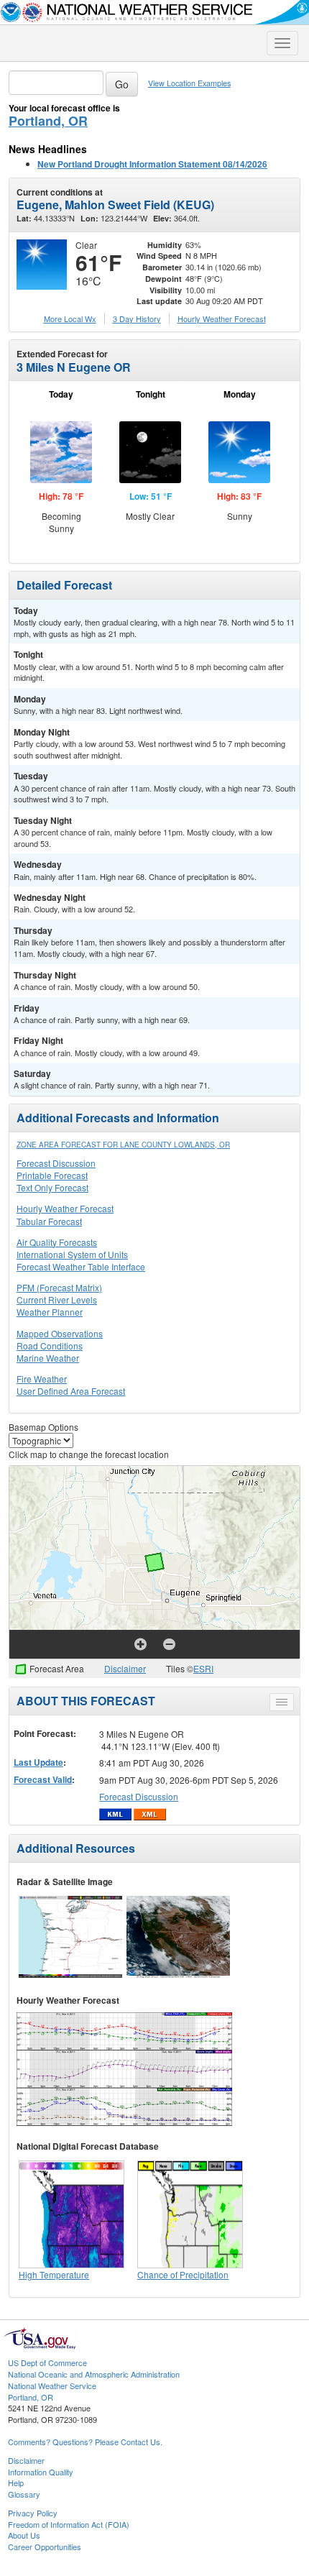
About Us (24, 2535)
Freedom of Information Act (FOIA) (69, 2524)
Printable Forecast (52, 1175)
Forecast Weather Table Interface (81, 1266)
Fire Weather (42, 1379)
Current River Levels (57, 1300)
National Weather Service (52, 2385)
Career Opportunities (45, 2547)
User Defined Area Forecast (71, 1391)
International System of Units (72, 1254)
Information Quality (41, 2472)
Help (16, 2483)
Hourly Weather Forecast (65, 1208)
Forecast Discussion (56, 1163)
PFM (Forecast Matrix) (59, 1287)
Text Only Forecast (52, 1187)
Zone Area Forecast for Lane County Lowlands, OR (123, 1145)
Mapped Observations (60, 1333)
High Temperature (54, 2274)
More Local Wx (70, 318)
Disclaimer (125, 1668)
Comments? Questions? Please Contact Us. (85, 2442)
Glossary (24, 2494)
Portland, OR (48, 121)
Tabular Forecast (49, 1221)
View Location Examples (189, 83)
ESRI (203, 1668)
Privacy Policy (33, 2513)
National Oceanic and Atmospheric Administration (94, 2374)
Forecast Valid (43, 1779)
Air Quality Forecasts (57, 1242)
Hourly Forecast (222, 318)
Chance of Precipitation (183, 2274)
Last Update (38, 1762)
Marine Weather (48, 1358)
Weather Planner (50, 1312)
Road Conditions (50, 1346)
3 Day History (137, 318)
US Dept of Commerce (47, 2362)
